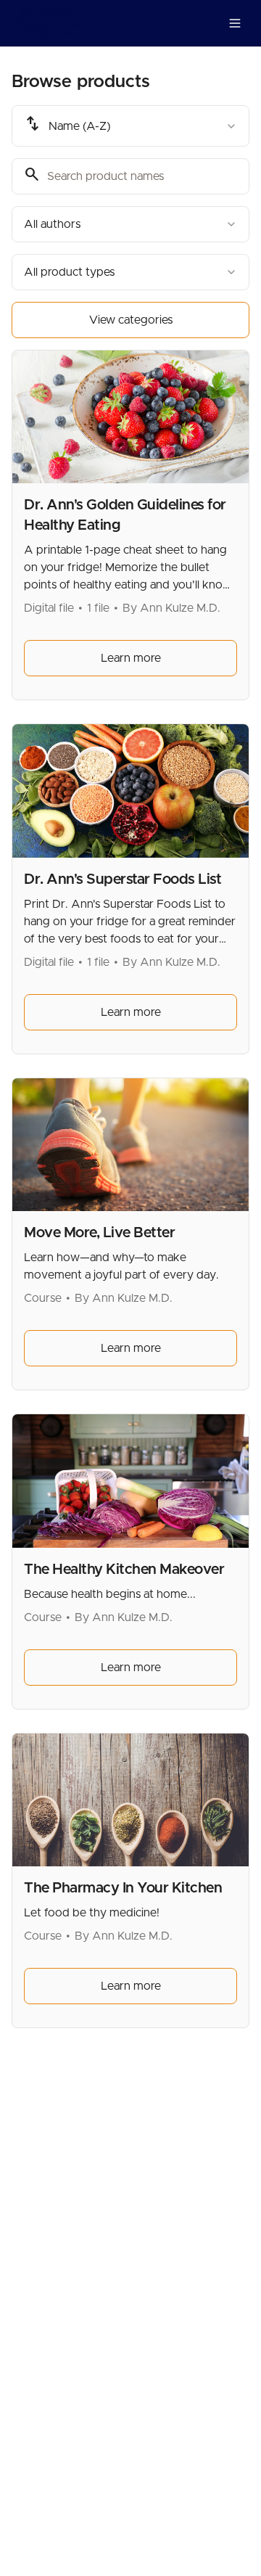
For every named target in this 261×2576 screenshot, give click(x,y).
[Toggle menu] (235, 23)
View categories (131, 320)
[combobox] (130, 126)
